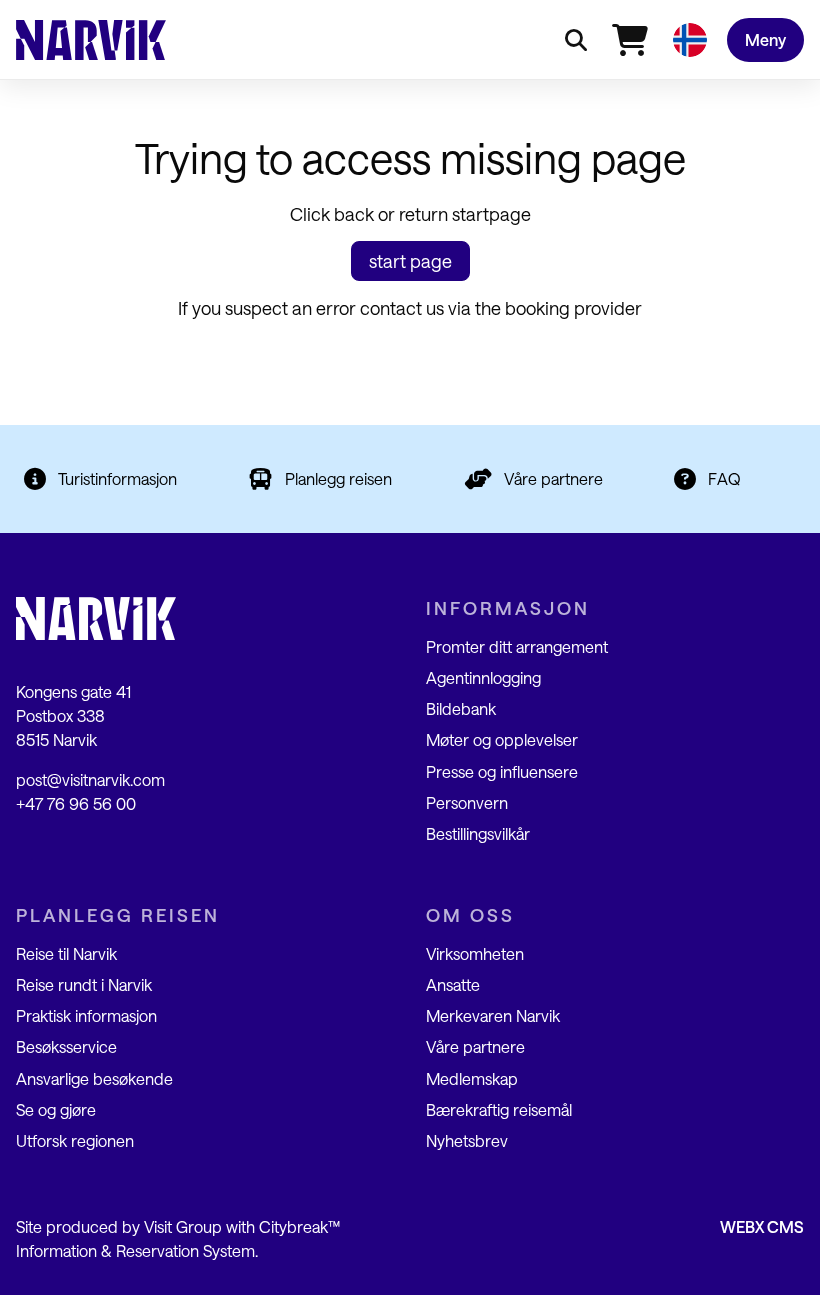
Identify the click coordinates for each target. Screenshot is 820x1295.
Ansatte (453, 984)
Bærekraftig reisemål (499, 1109)
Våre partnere (553, 478)
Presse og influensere (502, 771)
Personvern (467, 802)
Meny (765, 39)
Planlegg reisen (338, 478)
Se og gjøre (56, 1109)
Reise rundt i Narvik (84, 984)
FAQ (724, 478)
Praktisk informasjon (86, 1015)
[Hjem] (91, 40)
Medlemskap (472, 1078)
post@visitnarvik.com (90, 779)
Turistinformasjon (117, 478)
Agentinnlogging (483, 677)
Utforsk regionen (75, 1140)
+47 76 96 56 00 (76, 803)
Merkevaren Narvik (493, 1015)
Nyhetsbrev (467, 1140)
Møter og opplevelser (502, 739)
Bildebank (461, 708)
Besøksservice (66, 1046)
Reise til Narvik (66, 953)
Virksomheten (475, 953)
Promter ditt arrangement (517, 646)
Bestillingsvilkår (478, 833)
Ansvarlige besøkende (94, 1078)
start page (410, 261)
